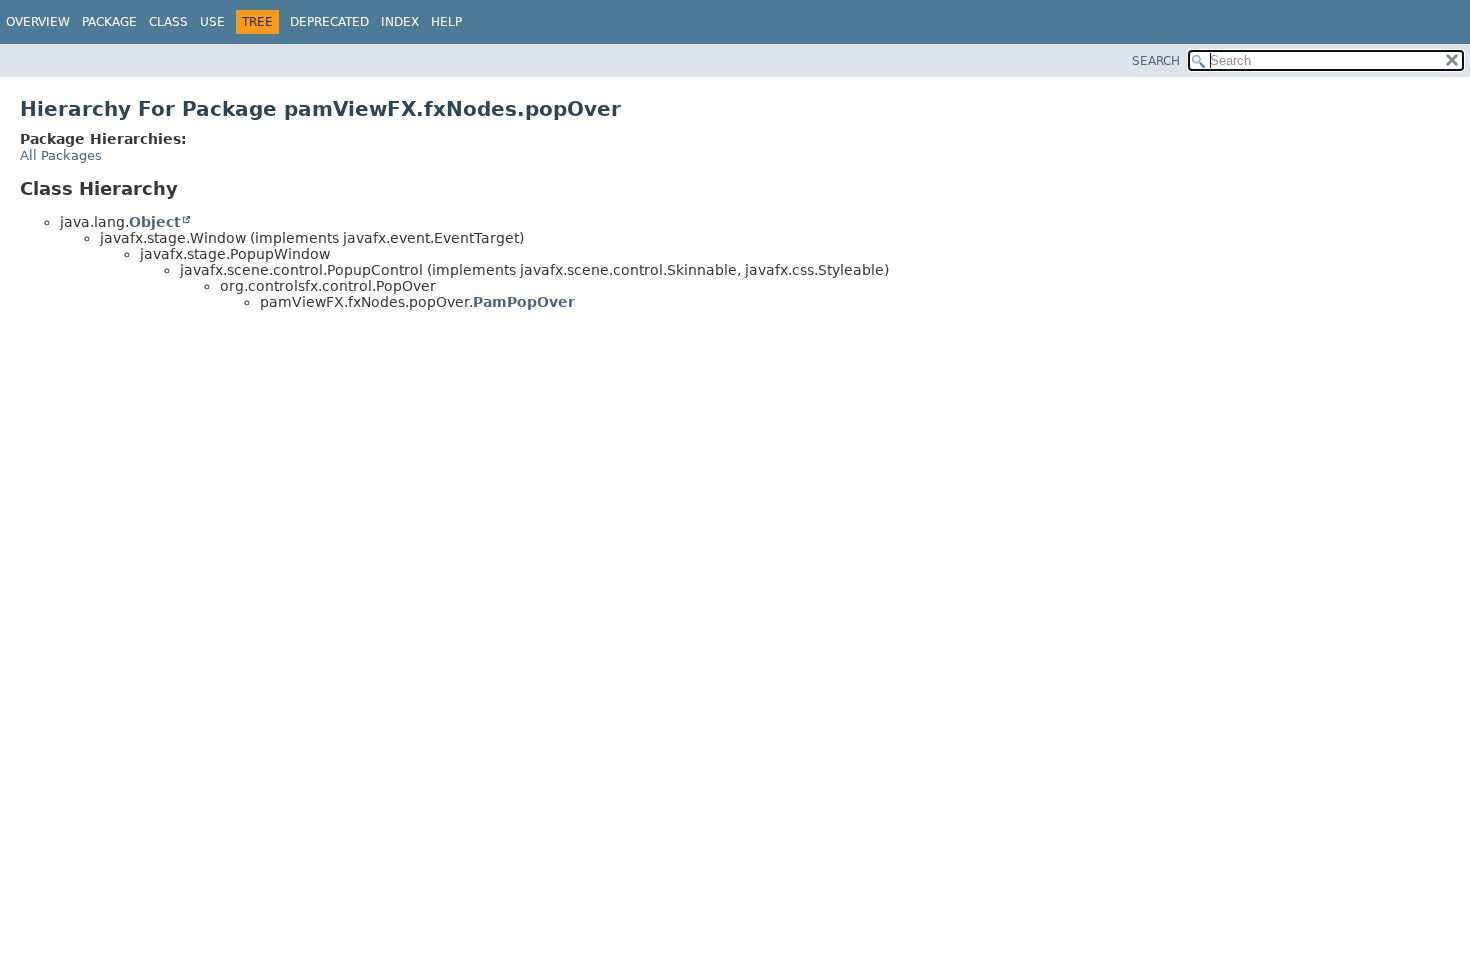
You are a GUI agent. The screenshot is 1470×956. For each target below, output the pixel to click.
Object (155, 222)
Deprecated (329, 22)
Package (109, 22)
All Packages (61, 155)
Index (400, 22)
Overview (38, 22)
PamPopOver (524, 302)
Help (446, 22)
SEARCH (1156, 61)
